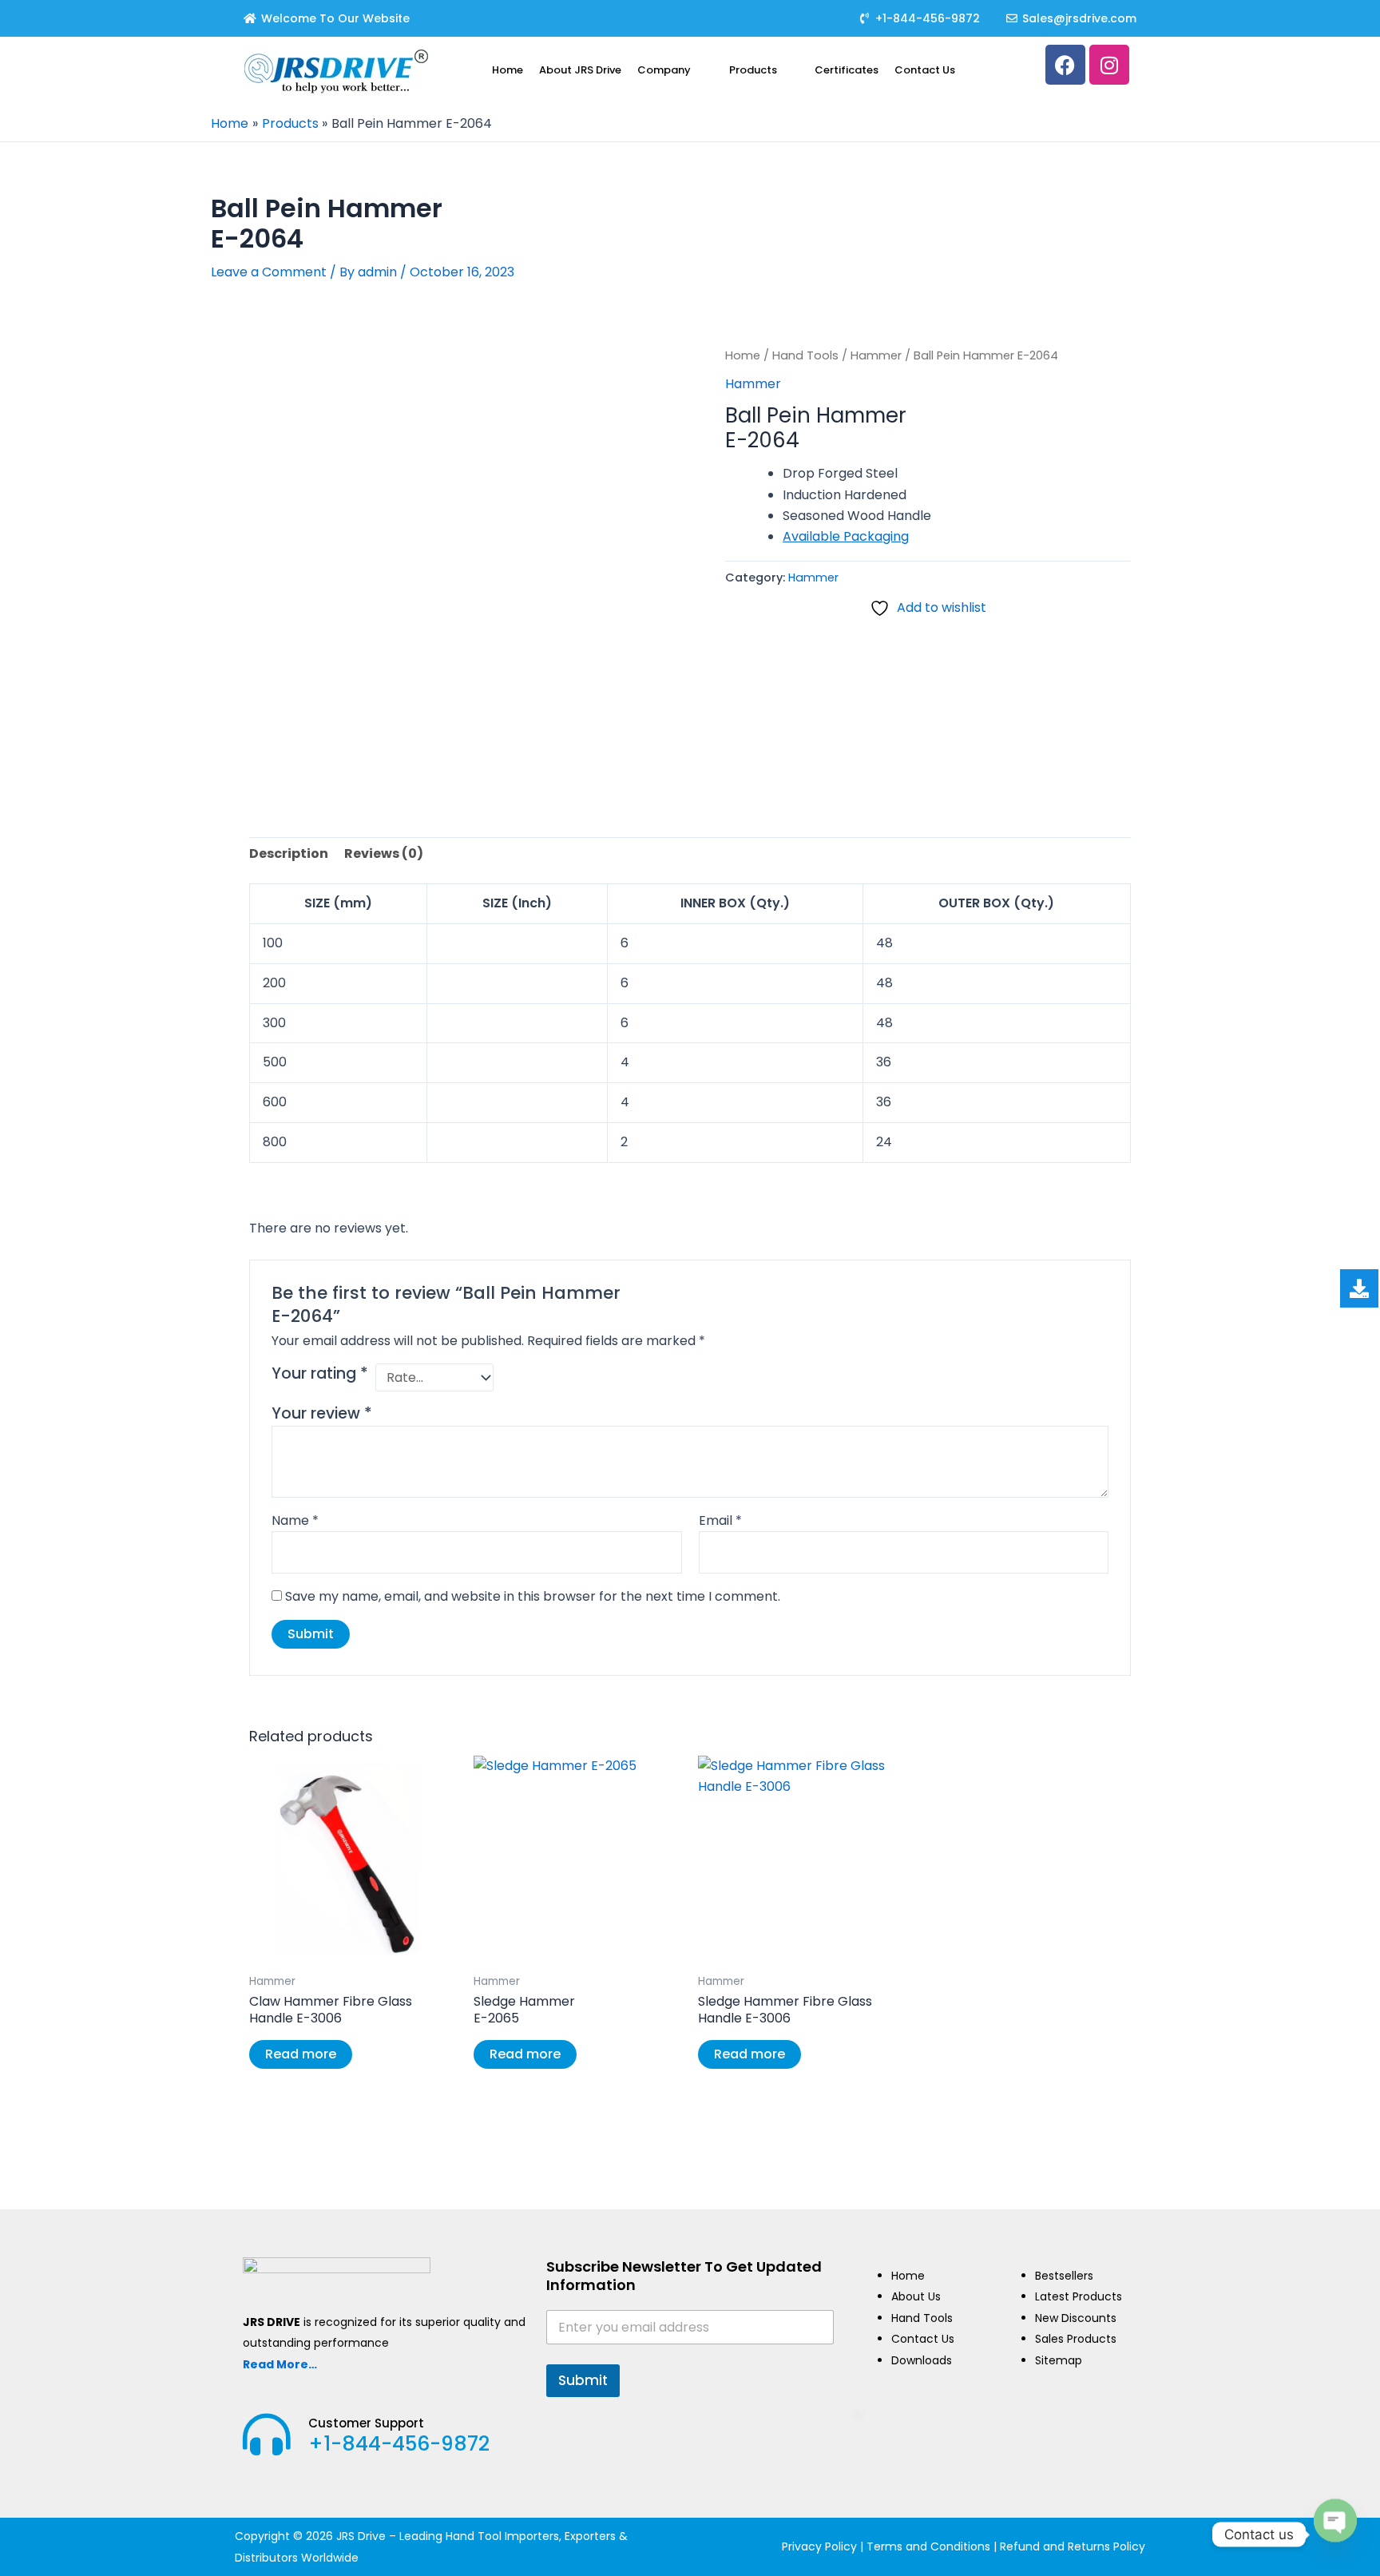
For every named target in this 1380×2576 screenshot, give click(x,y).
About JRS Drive (580, 70)
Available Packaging (846, 536)
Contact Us (925, 70)
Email (720, 1520)
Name (295, 1520)
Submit (583, 2380)
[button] (675, 70)
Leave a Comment (269, 272)
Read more (301, 2054)
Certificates (847, 70)
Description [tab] (289, 853)
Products (753, 70)
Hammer (876, 355)
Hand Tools (805, 355)
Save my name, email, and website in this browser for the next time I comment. (533, 1596)
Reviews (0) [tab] (384, 853)
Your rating (320, 1374)
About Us (916, 2296)
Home (508, 70)
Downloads (922, 2360)
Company (664, 70)
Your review (322, 1413)
